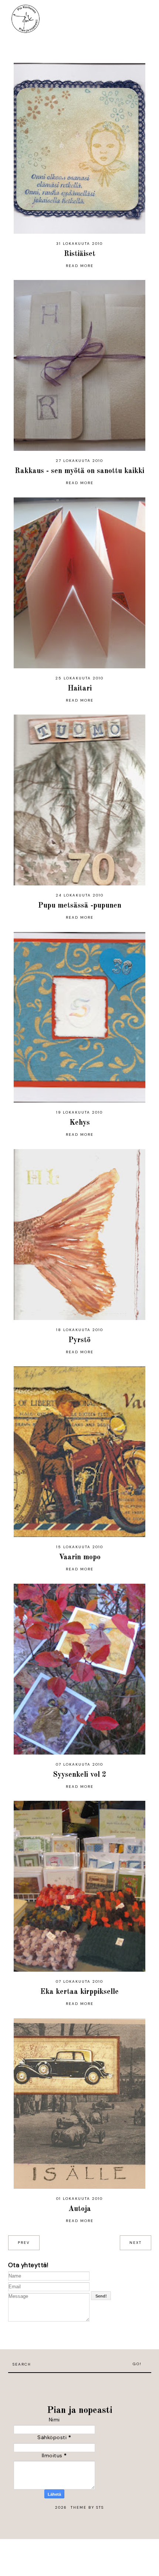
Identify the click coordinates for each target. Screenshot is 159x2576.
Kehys (80, 1123)
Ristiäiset (80, 254)
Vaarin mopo (80, 1557)
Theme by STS (87, 2507)
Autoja (80, 2209)
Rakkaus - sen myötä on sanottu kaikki (79, 471)
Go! (137, 2364)
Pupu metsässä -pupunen (80, 906)
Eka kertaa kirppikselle (79, 1992)
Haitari (80, 689)
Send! (101, 2296)
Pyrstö (79, 1340)
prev (24, 2243)
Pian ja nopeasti (80, 2410)
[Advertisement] (79, 2384)
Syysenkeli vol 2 (80, 1775)
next (136, 2243)
